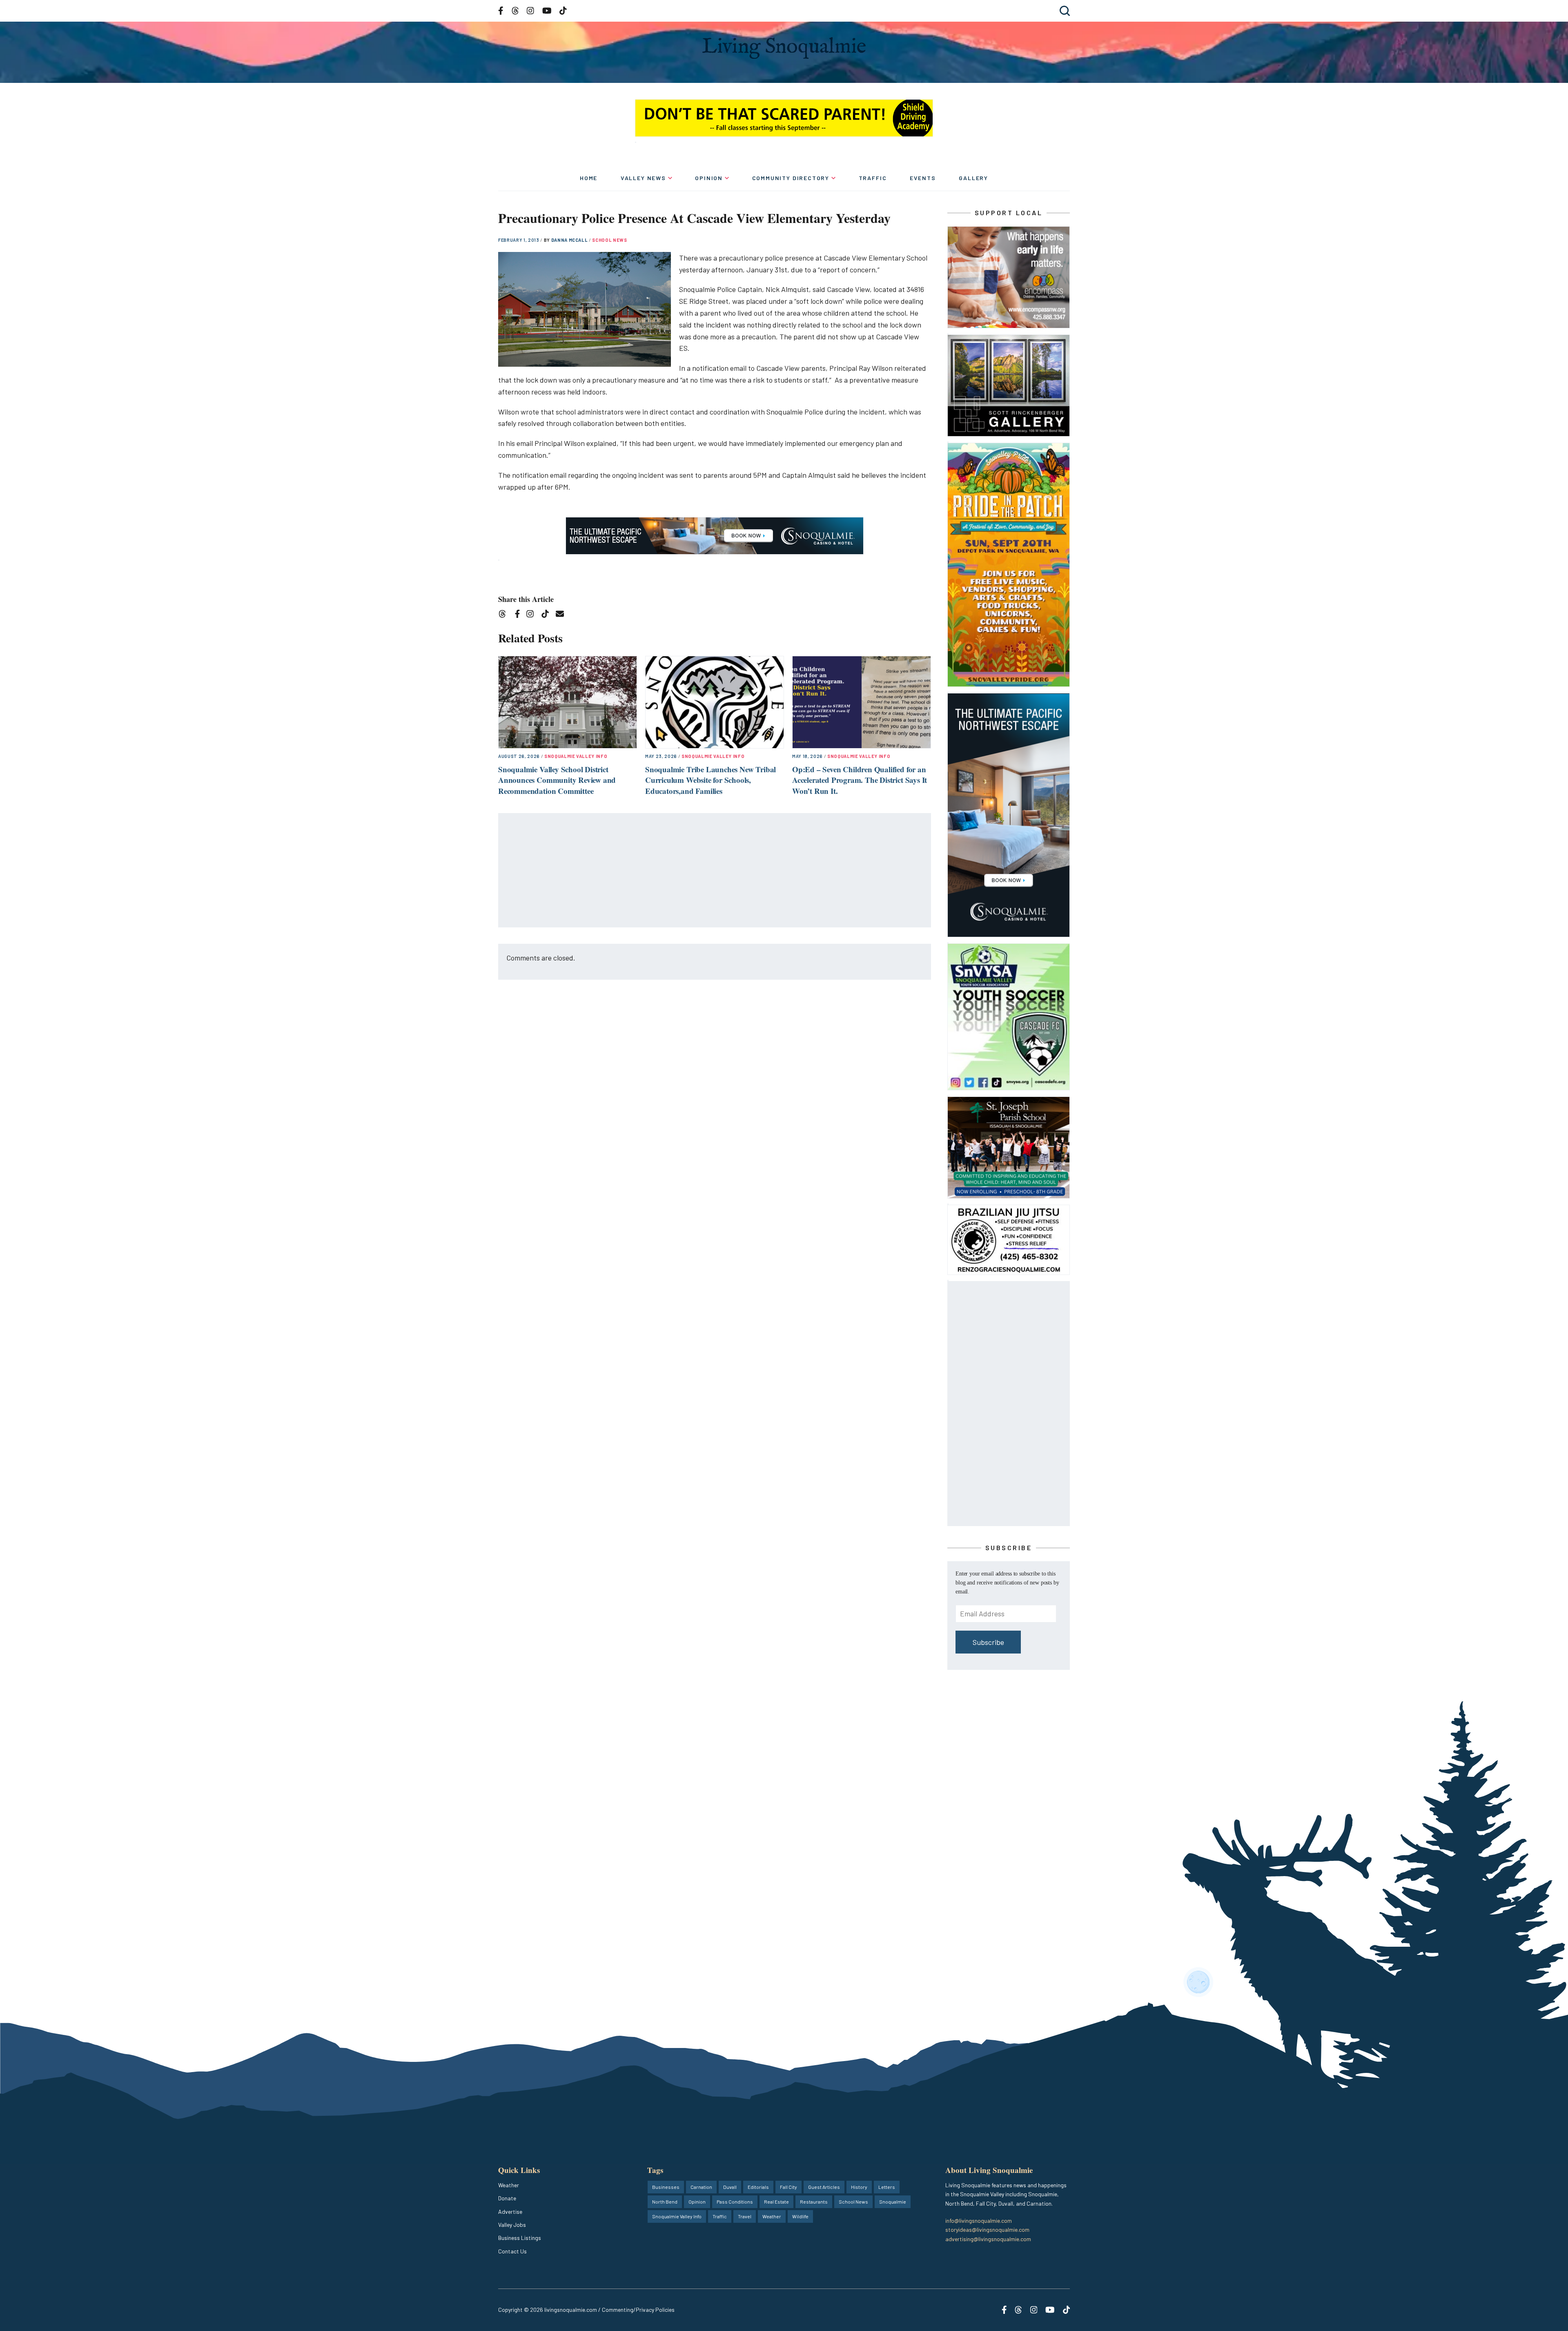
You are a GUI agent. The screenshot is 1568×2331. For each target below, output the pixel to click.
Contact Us (512, 2251)
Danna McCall (570, 240)
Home (589, 178)
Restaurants (814, 2202)
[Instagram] (533, 615)
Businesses (666, 2187)
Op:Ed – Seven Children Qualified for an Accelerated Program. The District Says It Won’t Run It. (860, 780)
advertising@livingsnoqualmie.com (988, 2239)
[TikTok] (548, 615)
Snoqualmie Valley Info (576, 756)
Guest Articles (824, 2187)
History (859, 2187)
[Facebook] (519, 615)
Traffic (873, 178)
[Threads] (505, 615)
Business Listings (520, 2238)
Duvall (730, 2187)
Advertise (510, 2212)
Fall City (788, 2187)
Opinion (709, 178)
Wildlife (800, 2216)
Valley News (643, 178)
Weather (509, 2185)
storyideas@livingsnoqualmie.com (987, 2230)
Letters (887, 2187)
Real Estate (776, 2202)
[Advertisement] (715, 871)
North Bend (665, 2202)
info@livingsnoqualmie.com (979, 2221)
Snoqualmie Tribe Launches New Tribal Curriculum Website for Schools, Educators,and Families (710, 780)
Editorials (758, 2187)
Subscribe (988, 1642)
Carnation (701, 2187)
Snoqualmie (893, 2202)
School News (609, 240)
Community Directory (791, 178)
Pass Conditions (735, 2202)
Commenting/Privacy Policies (638, 2310)
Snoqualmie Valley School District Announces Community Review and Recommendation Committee (557, 780)
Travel (745, 2216)
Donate (507, 2198)
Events (923, 178)
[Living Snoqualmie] (784, 48)
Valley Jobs (512, 2225)
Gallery (973, 178)
